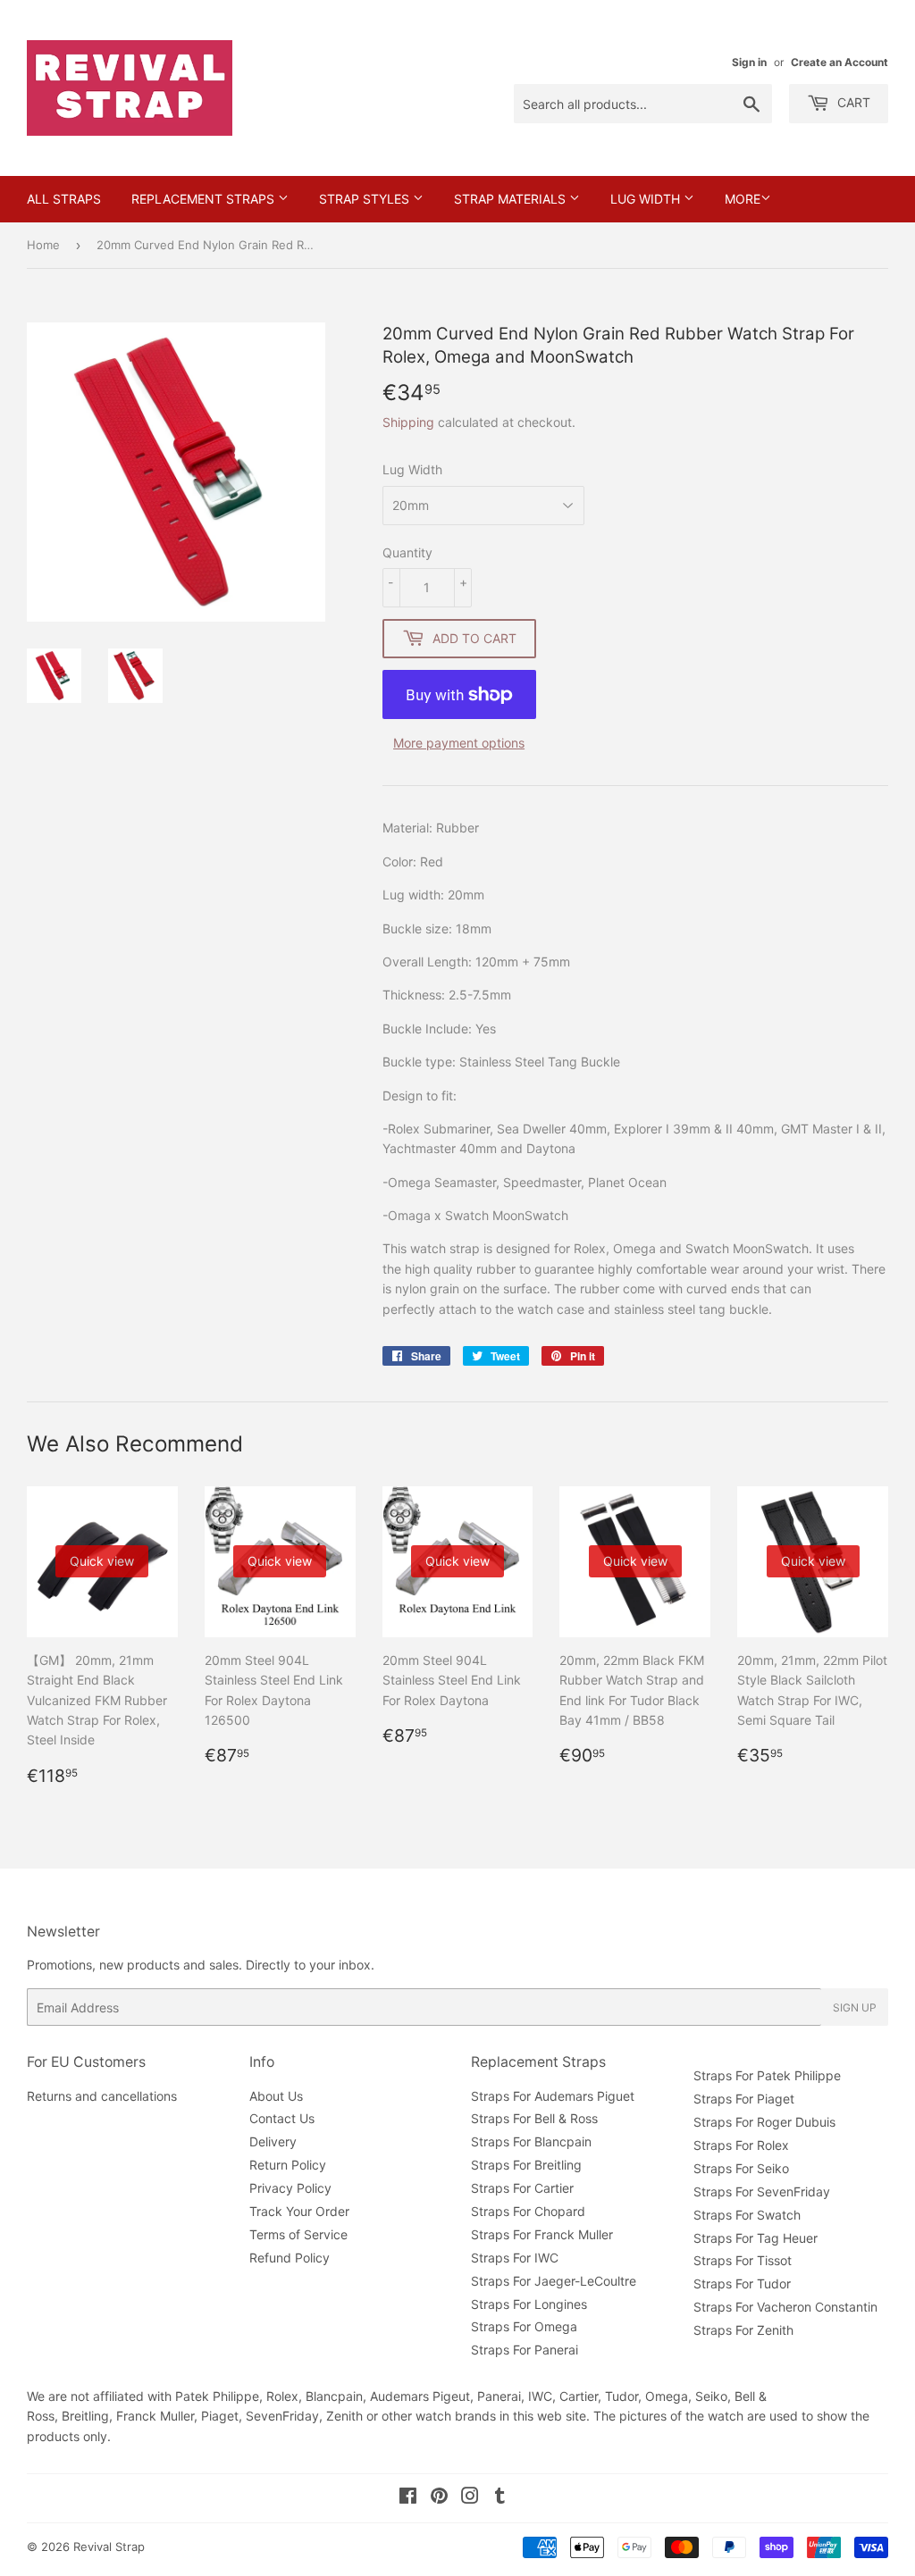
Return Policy (288, 2165)
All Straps (64, 199)
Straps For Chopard (528, 2211)
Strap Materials (512, 199)
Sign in (749, 62)
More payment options (459, 743)
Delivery (273, 2141)
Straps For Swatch (747, 2215)
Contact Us (282, 2118)
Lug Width (647, 199)
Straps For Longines (529, 2304)
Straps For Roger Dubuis (764, 2122)
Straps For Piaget (744, 2099)
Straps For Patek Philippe (767, 2075)
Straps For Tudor (742, 2283)
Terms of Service (298, 2234)
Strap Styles (366, 199)
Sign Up (855, 2007)
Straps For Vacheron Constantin (785, 2307)
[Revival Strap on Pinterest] (439, 2498)
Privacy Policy (290, 2188)
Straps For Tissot (743, 2260)
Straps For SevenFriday (762, 2191)
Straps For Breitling (526, 2165)
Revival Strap (109, 2547)
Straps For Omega (524, 2326)
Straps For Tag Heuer (756, 2238)
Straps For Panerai (525, 2350)
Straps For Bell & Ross (534, 2118)
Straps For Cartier (522, 2188)
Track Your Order (299, 2211)
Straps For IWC (515, 2258)
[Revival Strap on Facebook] (408, 2498)
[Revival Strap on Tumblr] (500, 2498)
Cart (852, 102)
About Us (276, 2096)
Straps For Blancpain (531, 2141)
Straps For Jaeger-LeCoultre (554, 2281)
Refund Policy (290, 2258)
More (743, 199)
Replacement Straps (205, 199)
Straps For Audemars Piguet (553, 2096)
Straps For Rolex (741, 2145)
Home (43, 245)
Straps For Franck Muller (542, 2234)
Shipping (408, 422)
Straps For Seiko (741, 2168)
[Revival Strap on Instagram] (470, 2498)
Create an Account (839, 62)
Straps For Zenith (743, 2330)
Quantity (407, 552)
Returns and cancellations (102, 2096)
